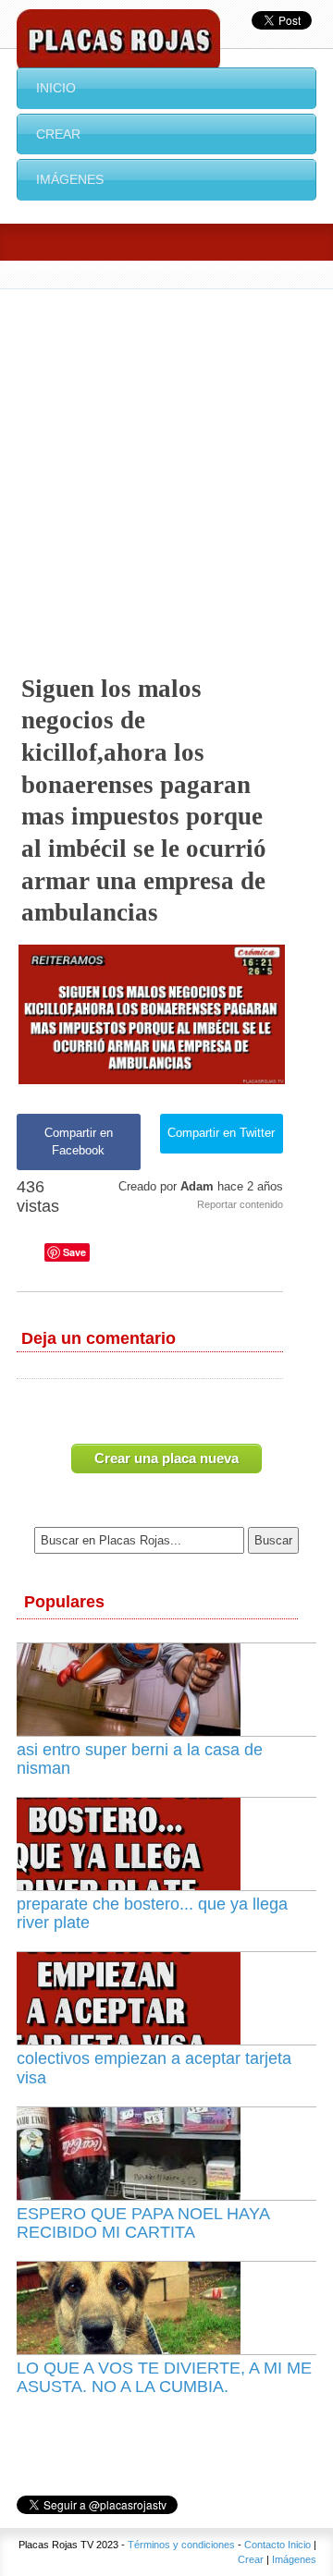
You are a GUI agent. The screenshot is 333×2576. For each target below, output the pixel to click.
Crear (58, 134)
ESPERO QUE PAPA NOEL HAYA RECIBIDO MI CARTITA (143, 2223)
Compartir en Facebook (79, 1141)
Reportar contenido (240, 1204)
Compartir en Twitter (221, 1133)
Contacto (265, 2545)
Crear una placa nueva (166, 1458)
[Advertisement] (166, 465)
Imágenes (70, 179)
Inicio (56, 88)
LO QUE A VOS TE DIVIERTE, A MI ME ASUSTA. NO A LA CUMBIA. (164, 2377)
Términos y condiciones (181, 2545)
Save (74, 1252)
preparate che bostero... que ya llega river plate (152, 1913)
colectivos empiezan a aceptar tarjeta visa (154, 2068)
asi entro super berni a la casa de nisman (140, 1759)
